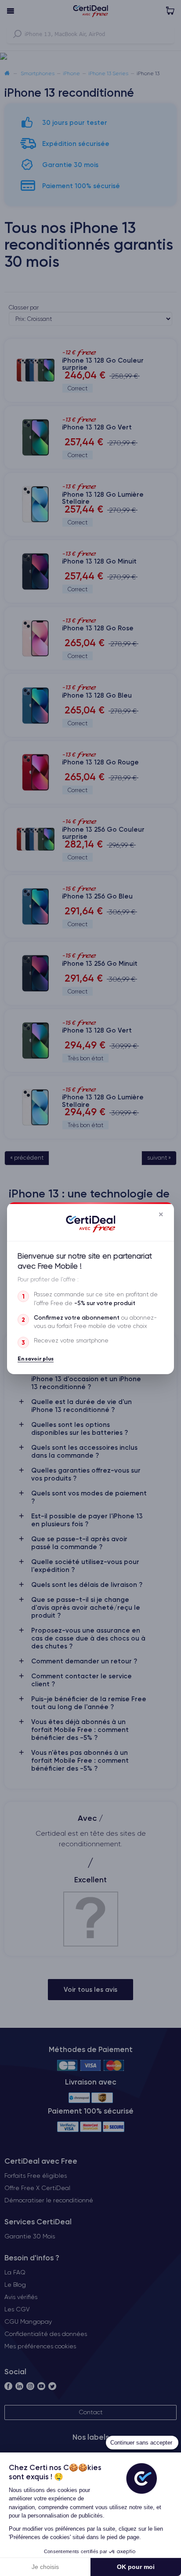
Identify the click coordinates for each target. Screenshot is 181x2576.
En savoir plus (36, 1358)
